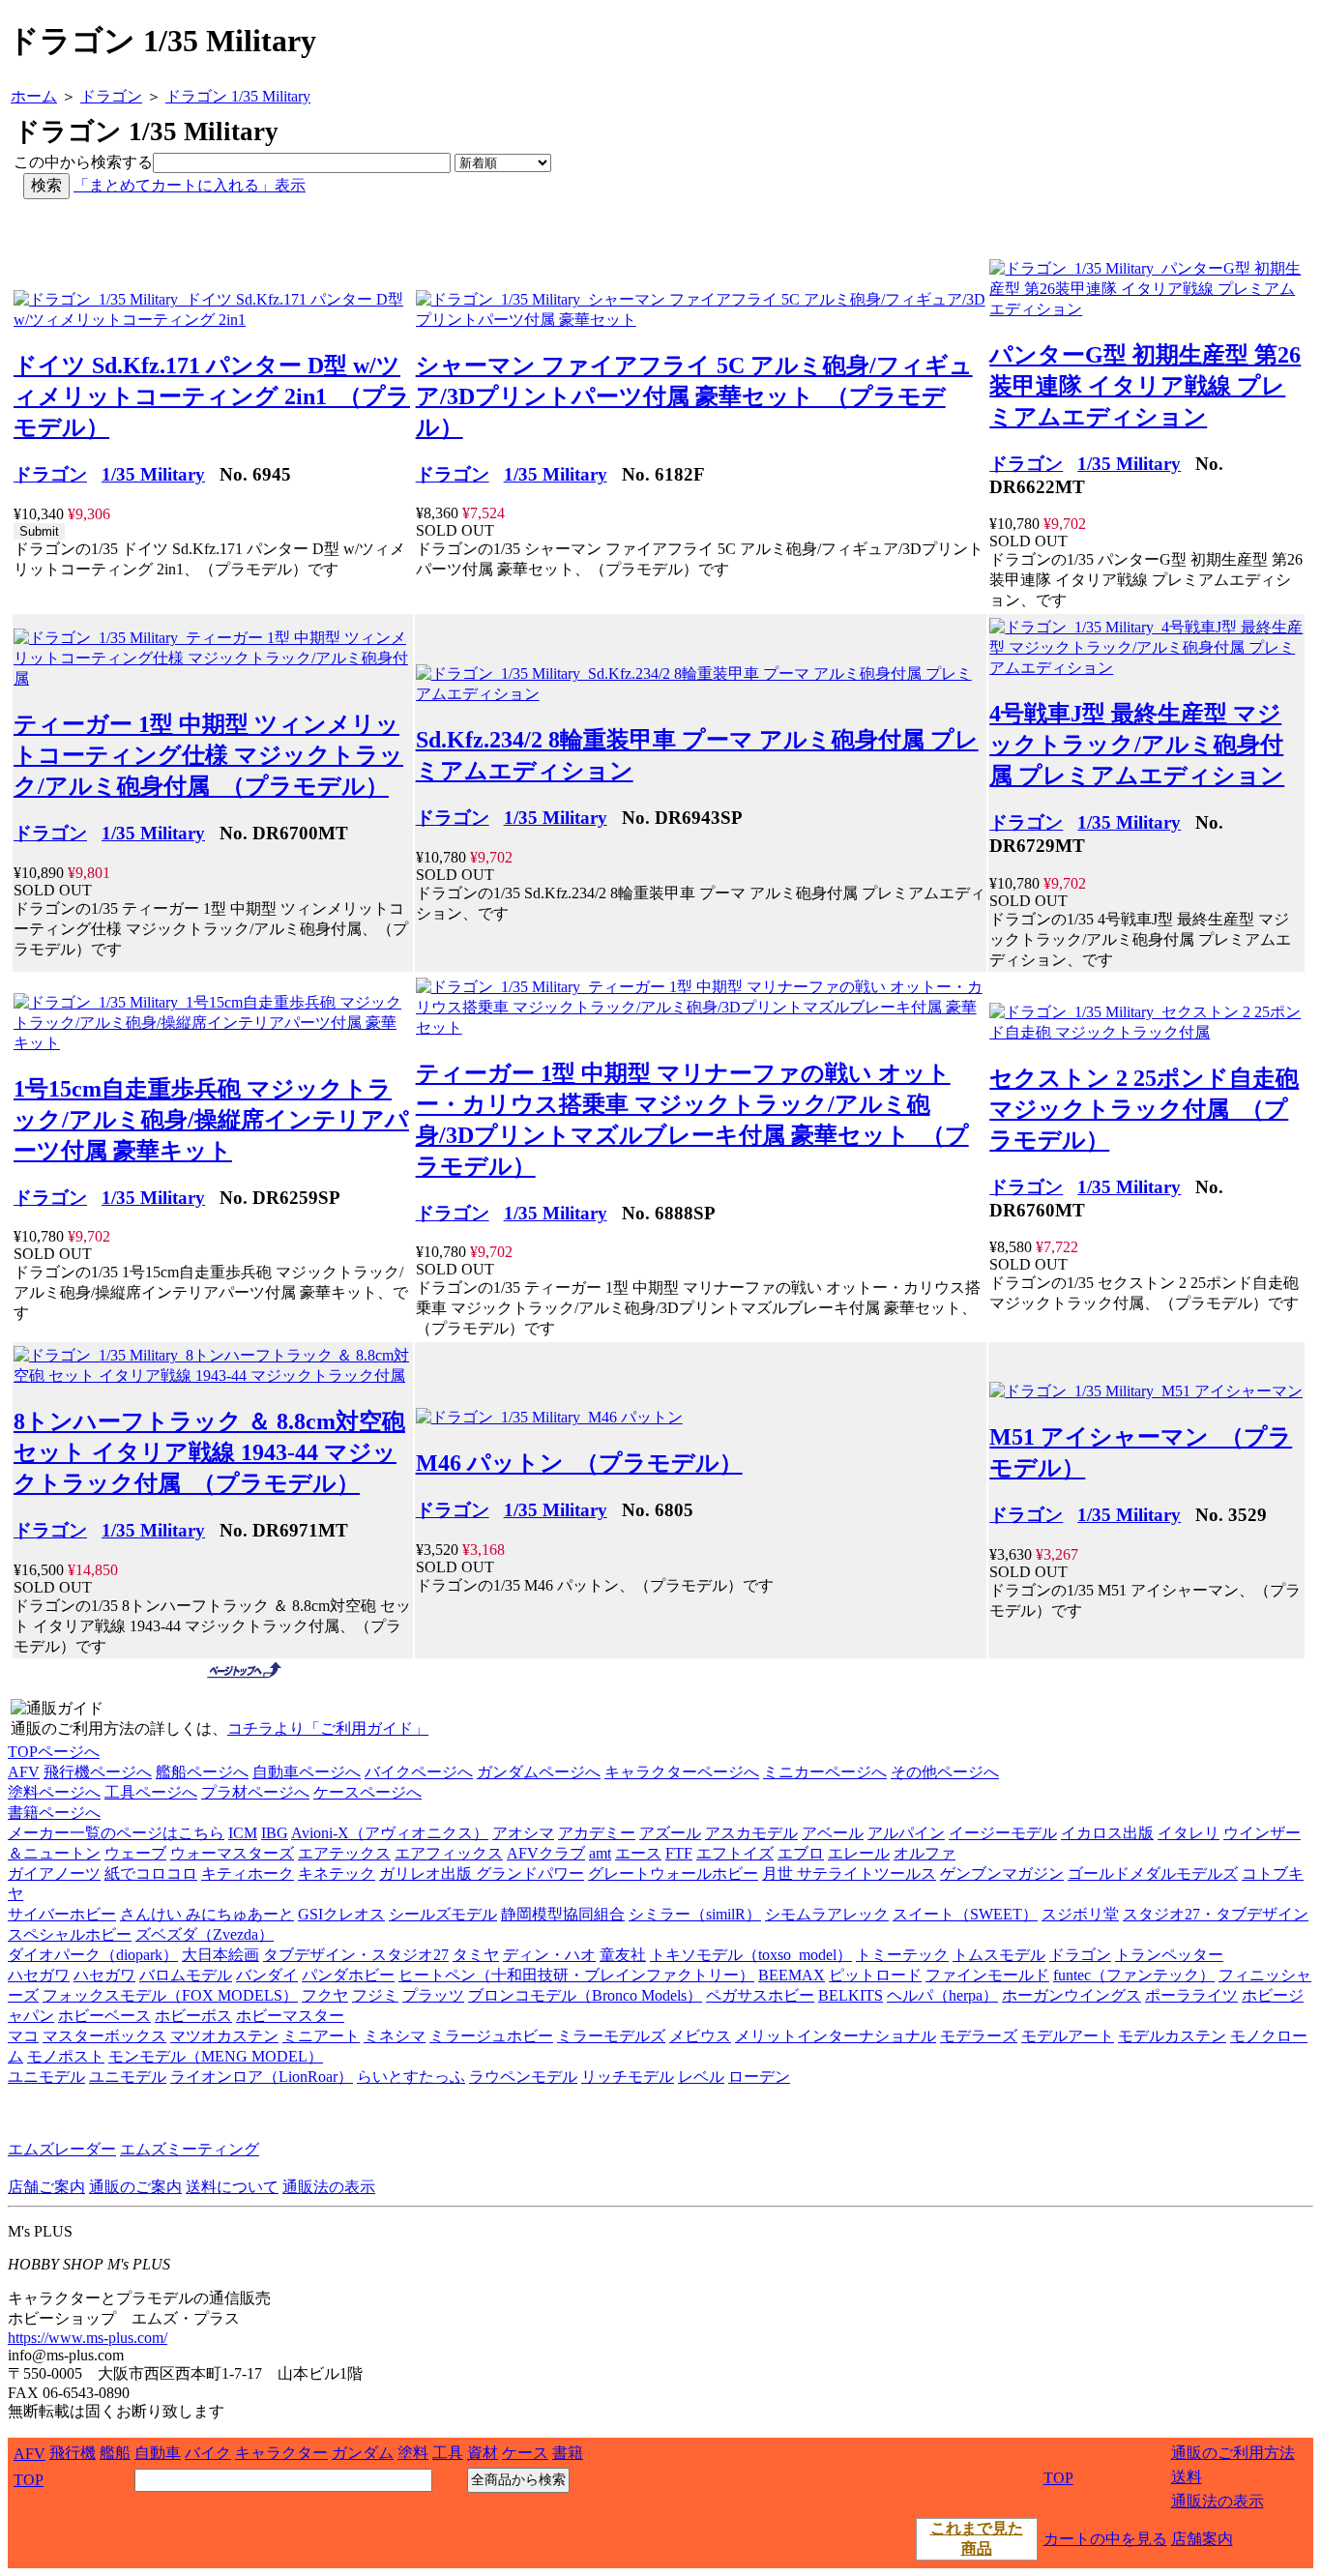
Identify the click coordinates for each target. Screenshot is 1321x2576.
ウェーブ (135, 1853)
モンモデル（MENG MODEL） (216, 2056)
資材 (483, 2453)
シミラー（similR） (695, 1914)
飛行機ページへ (98, 1772)
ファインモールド (987, 1975)
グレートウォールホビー (673, 1873)
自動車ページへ (307, 1772)
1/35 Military (153, 474)
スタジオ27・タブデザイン (1216, 1914)
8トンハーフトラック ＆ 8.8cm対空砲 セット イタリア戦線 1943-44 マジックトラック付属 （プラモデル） (209, 1452)
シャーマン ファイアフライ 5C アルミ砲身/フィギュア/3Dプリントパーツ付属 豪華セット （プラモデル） (694, 396)
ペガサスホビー (760, 1995)
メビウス (700, 2036)
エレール (859, 1853)
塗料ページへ (54, 1792)
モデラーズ (979, 2036)
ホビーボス (193, 2016)
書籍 (568, 2453)
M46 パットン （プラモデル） (579, 1463)
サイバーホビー (62, 1914)
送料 (1187, 2477)
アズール (670, 1833)
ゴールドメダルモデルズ (1153, 1873)
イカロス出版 (1107, 1833)
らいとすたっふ (411, 2077)
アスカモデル (751, 1833)
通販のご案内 (135, 2187)
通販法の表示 (329, 2187)
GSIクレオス (341, 1914)
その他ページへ (945, 1772)
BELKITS (851, 1995)
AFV (24, 1772)
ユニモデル (46, 2077)
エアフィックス (449, 1853)
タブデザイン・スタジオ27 (356, 1955)
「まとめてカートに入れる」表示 (190, 185)
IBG (275, 1833)
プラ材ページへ (255, 1792)
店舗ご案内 (46, 2187)
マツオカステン (224, 2036)
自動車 (158, 2453)
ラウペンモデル (523, 2077)
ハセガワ (39, 1975)
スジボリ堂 (1080, 1914)
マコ (23, 2036)
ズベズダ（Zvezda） (205, 1934)
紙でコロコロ (151, 1873)
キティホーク (248, 1873)
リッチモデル (628, 2077)
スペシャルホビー (70, 1934)
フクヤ (325, 1995)
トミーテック (902, 1955)
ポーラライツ (1191, 1995)
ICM (243, 1833)
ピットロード (875, 1975)
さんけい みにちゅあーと (207, 1914)
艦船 (115, 2453)
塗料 (413, 2453)
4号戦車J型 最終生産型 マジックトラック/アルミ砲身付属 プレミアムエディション (1137, 745)
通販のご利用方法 (1233, 2453)
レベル (701, 2077)
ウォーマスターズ (232, 1853)
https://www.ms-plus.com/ (88, 2338)
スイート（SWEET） (965, 1914)
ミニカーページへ (825, 1772)
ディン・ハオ (549, 1955)
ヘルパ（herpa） (942, 1995)
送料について (232, 2187)
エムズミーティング (190, 2149)
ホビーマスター (290, 2016)
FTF (679, 1853)
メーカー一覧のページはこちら (116, 1833)
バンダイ (267, 1975)
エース (638, 1853)
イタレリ (1189, 1833)
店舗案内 (1202, 2539)
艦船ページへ (202, 1772)
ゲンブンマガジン (1002, 1873)
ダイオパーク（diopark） (93, 1955)
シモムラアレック (827, 1914)
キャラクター (281, 2453)
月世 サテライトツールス (849, 1873)
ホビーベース (104, 2016)
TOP (29, 2480)
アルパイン (906, 1833)
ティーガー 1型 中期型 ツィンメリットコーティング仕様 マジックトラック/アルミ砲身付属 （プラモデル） (208, 755)
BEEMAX (792, 1975)
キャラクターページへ (682, 1772)
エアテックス (344, 1853)
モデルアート (1068, 2036)
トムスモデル (999, 1955)
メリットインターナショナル (836, 2036)
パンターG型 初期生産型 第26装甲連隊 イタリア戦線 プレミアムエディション (1145, 386)
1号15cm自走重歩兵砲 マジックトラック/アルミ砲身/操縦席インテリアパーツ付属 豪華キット (211, 1120)
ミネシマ (395, 2036)
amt (600, 1853)
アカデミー (597, 1833)
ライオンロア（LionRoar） (262, 2077)
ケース (525, 2453)
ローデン (759, 2077)
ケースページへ (367, 1792)
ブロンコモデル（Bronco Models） (585, 1995)
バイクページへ (419, 1772)
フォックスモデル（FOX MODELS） (170, 1995)
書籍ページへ (54, 1813)
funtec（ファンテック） (1134, 1975)
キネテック (337, 1873)
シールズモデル (443, 1914)
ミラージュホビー (491, 2036)
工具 (448, 2453)
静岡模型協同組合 (563, 1914)
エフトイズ (735, 1853)
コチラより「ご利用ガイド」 (328, 1728)
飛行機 (73, 2453)
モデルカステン (1172, 2036)
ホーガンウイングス (1071, 1995)
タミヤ (476, 1955)
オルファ (925, 1853)
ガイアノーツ (54, 1873)
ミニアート (321, 2036)
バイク (208, 2453)
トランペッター (1169, 1955)
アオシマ (523, 1833)
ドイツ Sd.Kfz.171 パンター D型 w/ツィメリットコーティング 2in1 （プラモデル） (212, 396)
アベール (833, 1833)
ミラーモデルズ (611, 2036)
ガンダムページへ (539, 1772)
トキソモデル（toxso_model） (751, 1955)
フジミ (375, 1995)
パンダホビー (348, 1975)
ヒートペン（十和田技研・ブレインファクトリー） (576, 1975)
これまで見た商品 (977, 2538)
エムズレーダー (62, 2149)
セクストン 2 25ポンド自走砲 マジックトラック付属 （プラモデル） (1144, 1109)
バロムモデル (186, 1975)
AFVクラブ (546, 1853)
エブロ (801, 1853)
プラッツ (433, 1995)
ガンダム (363, 2453)
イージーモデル (1003, 1833)
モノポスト (66, 2056)
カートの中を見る (1105, 2539)
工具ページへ (151, 1792)
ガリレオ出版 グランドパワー (482, 1873)
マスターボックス (104, 2036)
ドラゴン (50, 474)
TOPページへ (54, 1752)
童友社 (623, 1955)
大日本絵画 (220, 1955)
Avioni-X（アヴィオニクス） (390, 1833)
